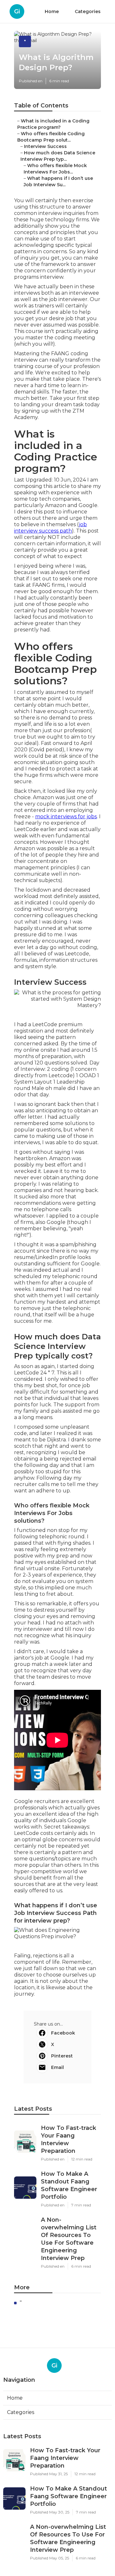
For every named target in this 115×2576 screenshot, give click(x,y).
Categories (88, 11)
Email (57, 2067)
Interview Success (45, 146)
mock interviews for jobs (66, 817)
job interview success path (50, 528)
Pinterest (62, 2056)
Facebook (63, 2033)
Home (52, 11)
